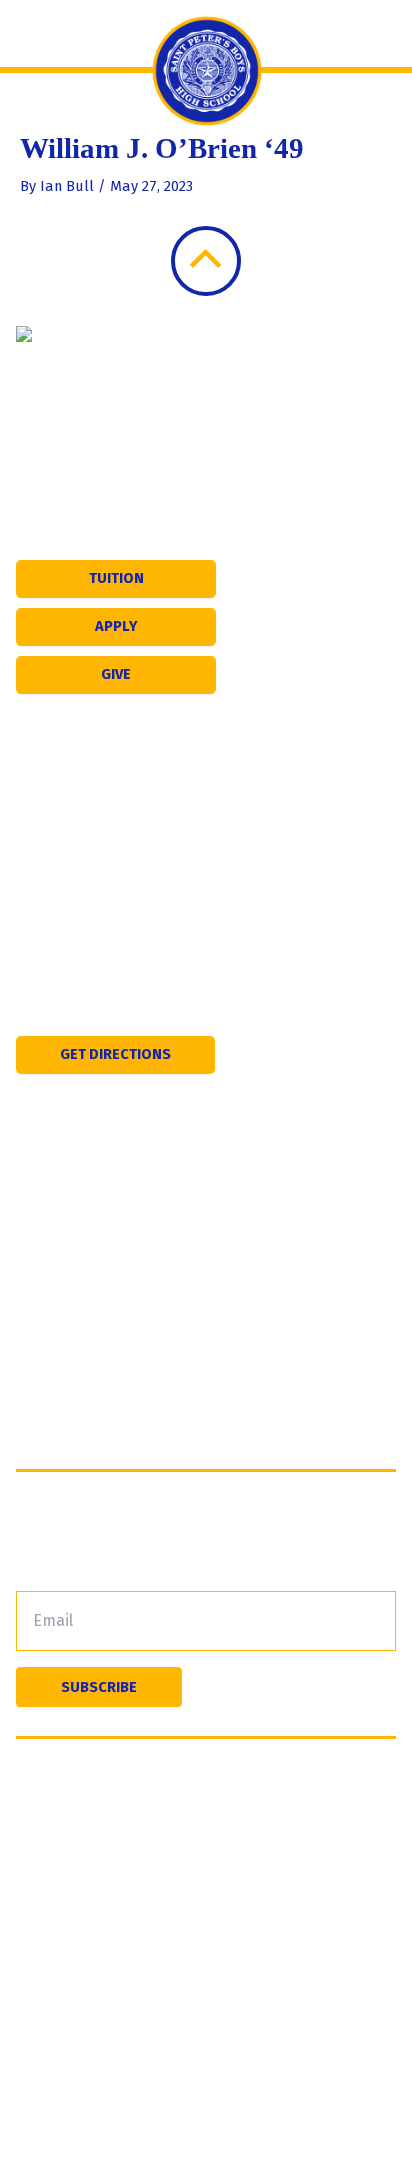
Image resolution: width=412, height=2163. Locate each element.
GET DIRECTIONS (115, 1054)
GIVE (116, 674)
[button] (380, 33)
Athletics (48, 1268)
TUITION (116, 578)
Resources (54, 1364)
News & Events (70, 1300)
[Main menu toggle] (36, 34)
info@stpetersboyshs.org (161, 962)
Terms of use (63, 1814)
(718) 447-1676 (125, 890)
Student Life (61, 1332)
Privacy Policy (331, 1790)
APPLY (116, 626)
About (37, 1204)
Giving (38, 1428)
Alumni (41, 1396)
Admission (54, 1236)
